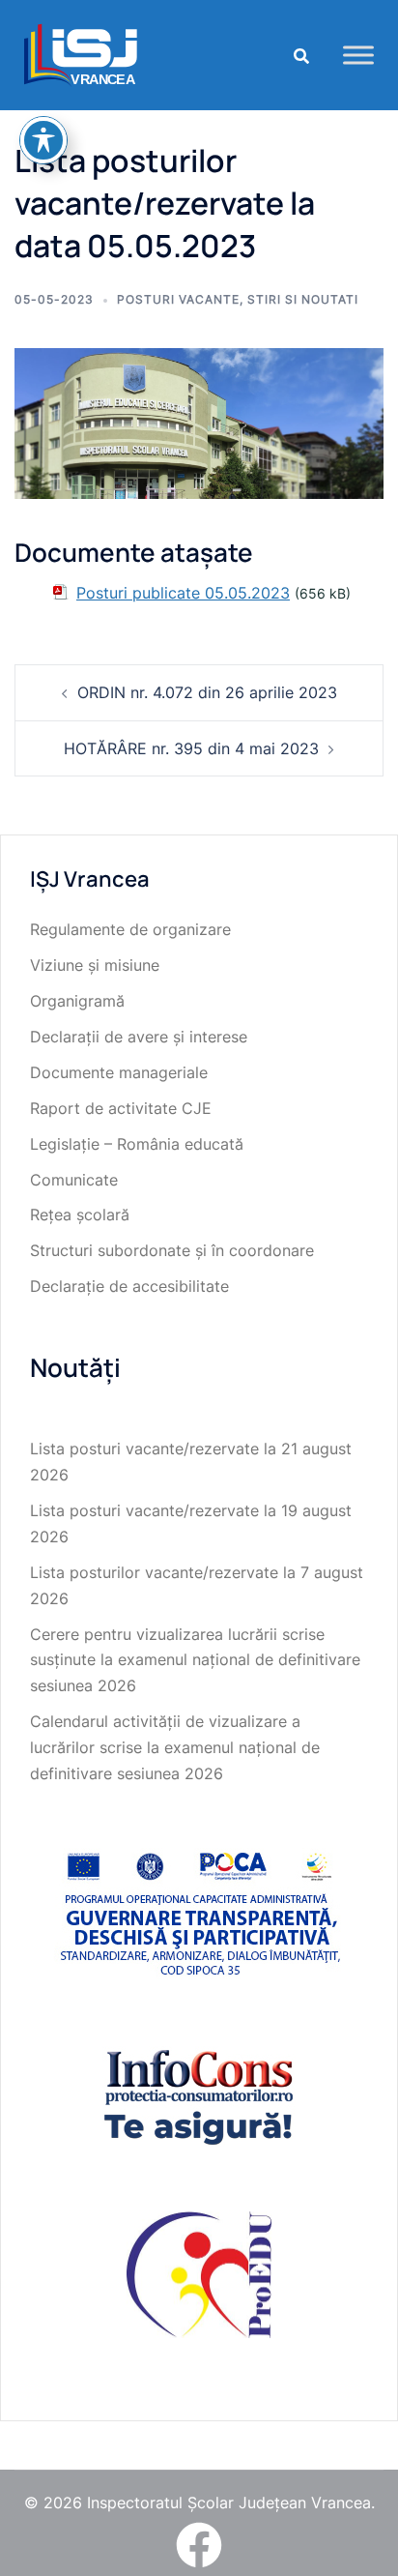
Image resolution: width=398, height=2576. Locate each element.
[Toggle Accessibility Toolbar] (43, 140)
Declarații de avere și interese (139, 1037)
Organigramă (77, 1001)
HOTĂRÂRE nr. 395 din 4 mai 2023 (191, 748)
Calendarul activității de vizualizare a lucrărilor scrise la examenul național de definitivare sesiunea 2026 (175, 1747)
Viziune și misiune (95, 965)
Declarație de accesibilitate (129, 1286)
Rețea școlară (80, 1215)
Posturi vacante (178, 299)
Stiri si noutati (303, 299)
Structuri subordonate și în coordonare (172, 1250)
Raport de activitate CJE (121, 1108)
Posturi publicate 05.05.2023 (183, 593)
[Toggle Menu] (358, 55)
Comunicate (74, 1180)
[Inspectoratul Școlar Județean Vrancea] (81, 53)
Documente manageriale (119, 1072)
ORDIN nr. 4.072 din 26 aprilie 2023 (207, 692)
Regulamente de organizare (130, 929)
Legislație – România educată (137, 1144)
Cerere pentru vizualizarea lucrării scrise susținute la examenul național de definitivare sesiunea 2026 (195, 1660)
